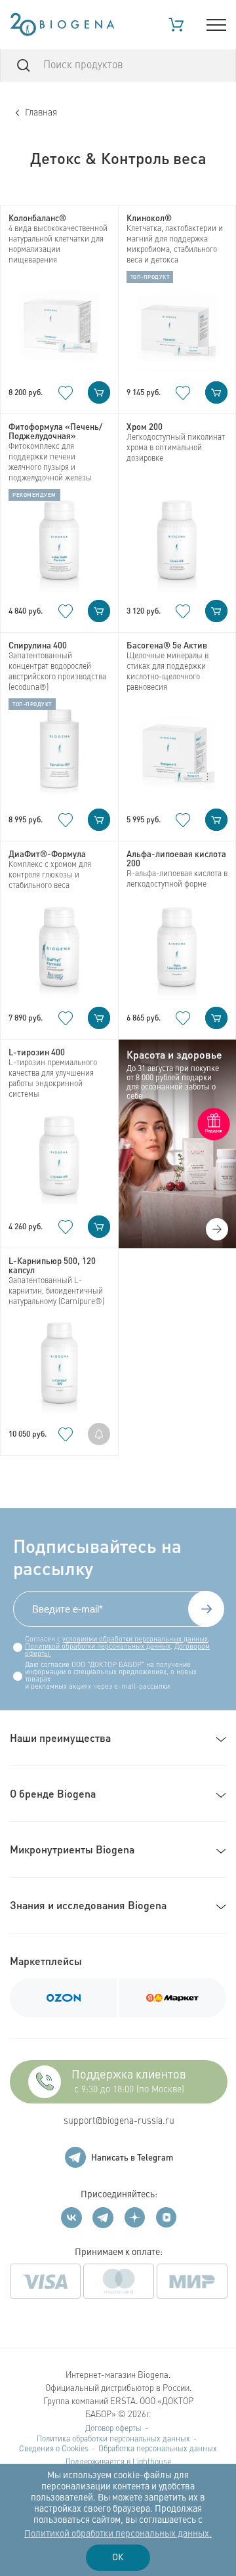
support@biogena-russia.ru (119, 2121)
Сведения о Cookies (54, 2449)
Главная (41, 113)
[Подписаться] (206, 1609)
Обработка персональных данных (158, 2449)
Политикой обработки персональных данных (98, 1647)
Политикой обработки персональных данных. (118, 2534)
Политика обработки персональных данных (113, 2439)
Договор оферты (113, 2429)
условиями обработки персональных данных (135, 1640)
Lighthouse (152, 2462)
